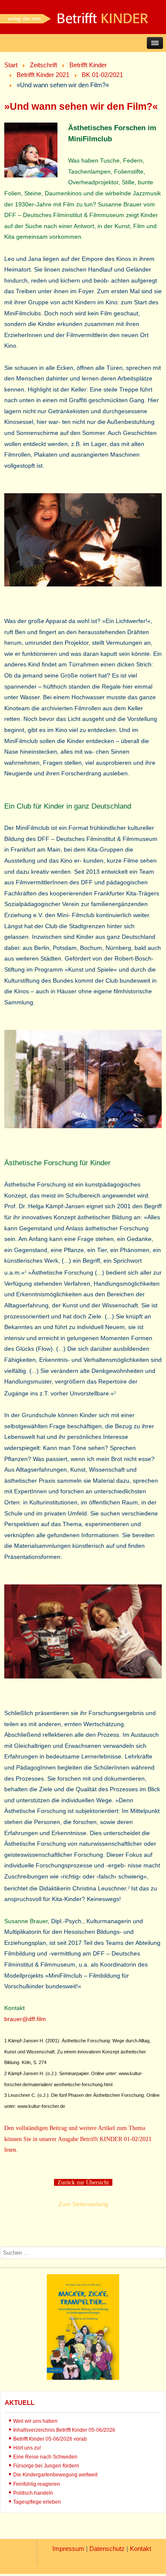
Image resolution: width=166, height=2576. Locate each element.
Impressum (68, 2549)
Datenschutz (107, 2549)
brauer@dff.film (25, 2019)
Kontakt (140, 2549)
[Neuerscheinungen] (83, 2378)
